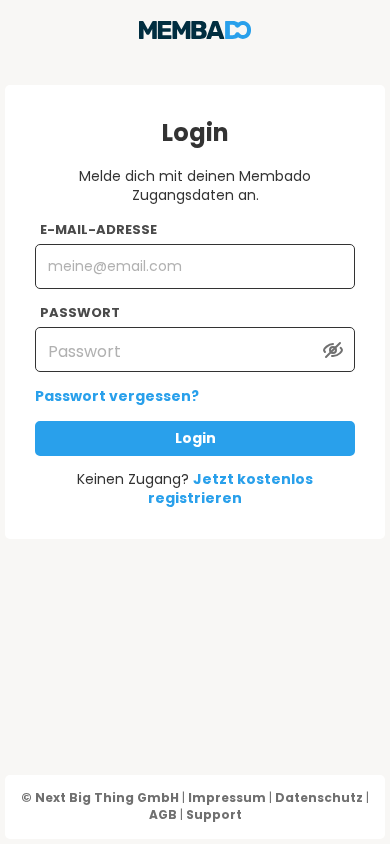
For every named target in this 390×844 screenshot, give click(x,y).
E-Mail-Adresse (98, 230)
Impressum (227, 797)
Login (195, 438)
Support (214, 814)
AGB (163, 814)
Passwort (80, 313)
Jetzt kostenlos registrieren (230, 489)
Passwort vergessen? (117, 396)
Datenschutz (319, 797)
